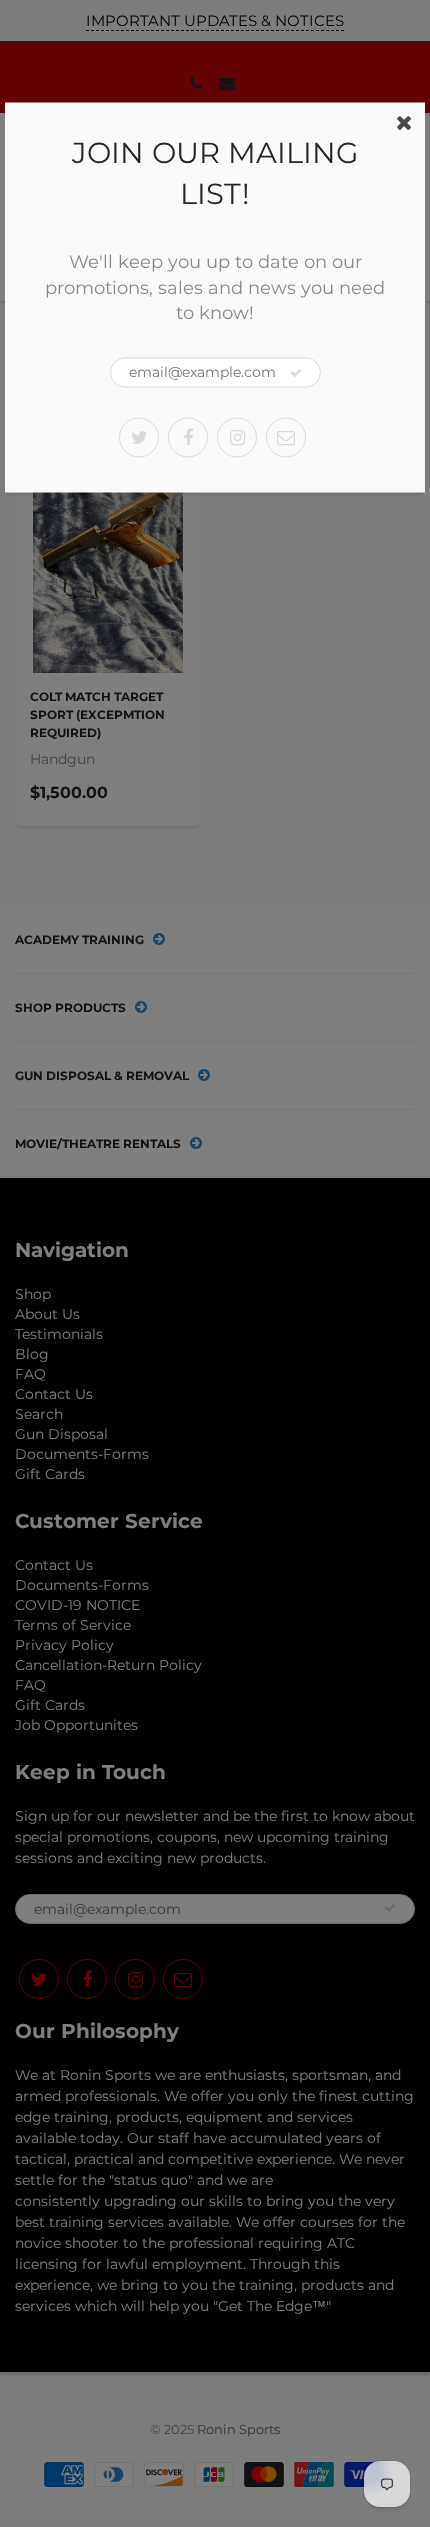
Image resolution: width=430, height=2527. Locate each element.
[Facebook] (188, 437)
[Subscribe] (296, 373)
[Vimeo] (286, 437)
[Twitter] (139, 437)
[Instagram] (237, 437)
